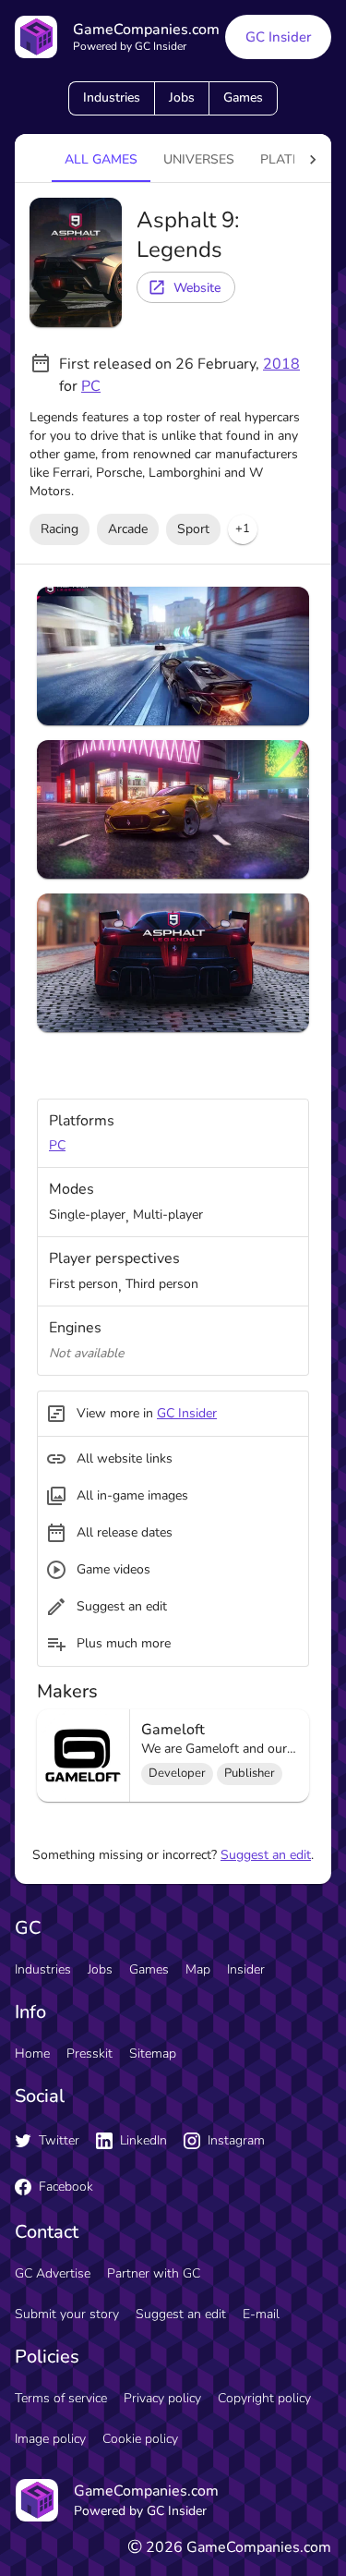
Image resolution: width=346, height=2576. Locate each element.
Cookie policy (140, 2439)
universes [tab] (199, 159)
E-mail (261, 2314)
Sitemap (153, 2054)
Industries (112, 97)
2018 (281, 364)
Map (198, 1969)
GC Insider (278, 37)
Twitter (59, 2140)
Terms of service (61, 2398)
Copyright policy (264, 2398)
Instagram (236, 2140)
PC (91, 386)
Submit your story (67, 2314)
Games (243, 97)
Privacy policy (162, 2398)
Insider (246, 1969)
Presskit (89, 2054)
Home (32, 2054)
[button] (243, 529)
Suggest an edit (266, 1855)
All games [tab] (101, 159)
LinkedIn (143, 2140)
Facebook (66, 2187)
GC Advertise (53, 2273)
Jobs (182, 97)
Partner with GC (154, 2273)
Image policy (50, 2439)
